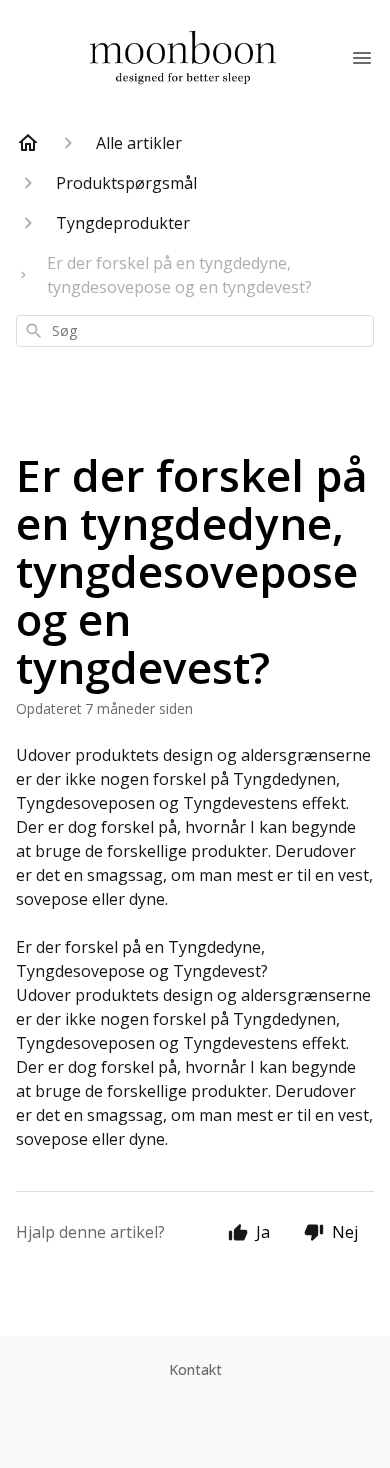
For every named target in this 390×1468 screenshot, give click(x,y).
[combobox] (195, 331)
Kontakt (195, 1369)
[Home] (28, 143)
